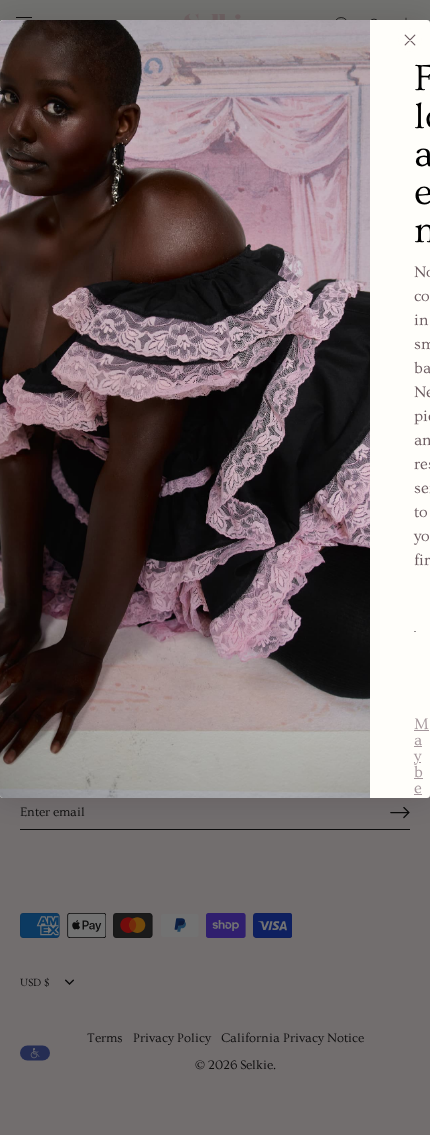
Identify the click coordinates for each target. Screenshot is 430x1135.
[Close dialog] (410, 40)
